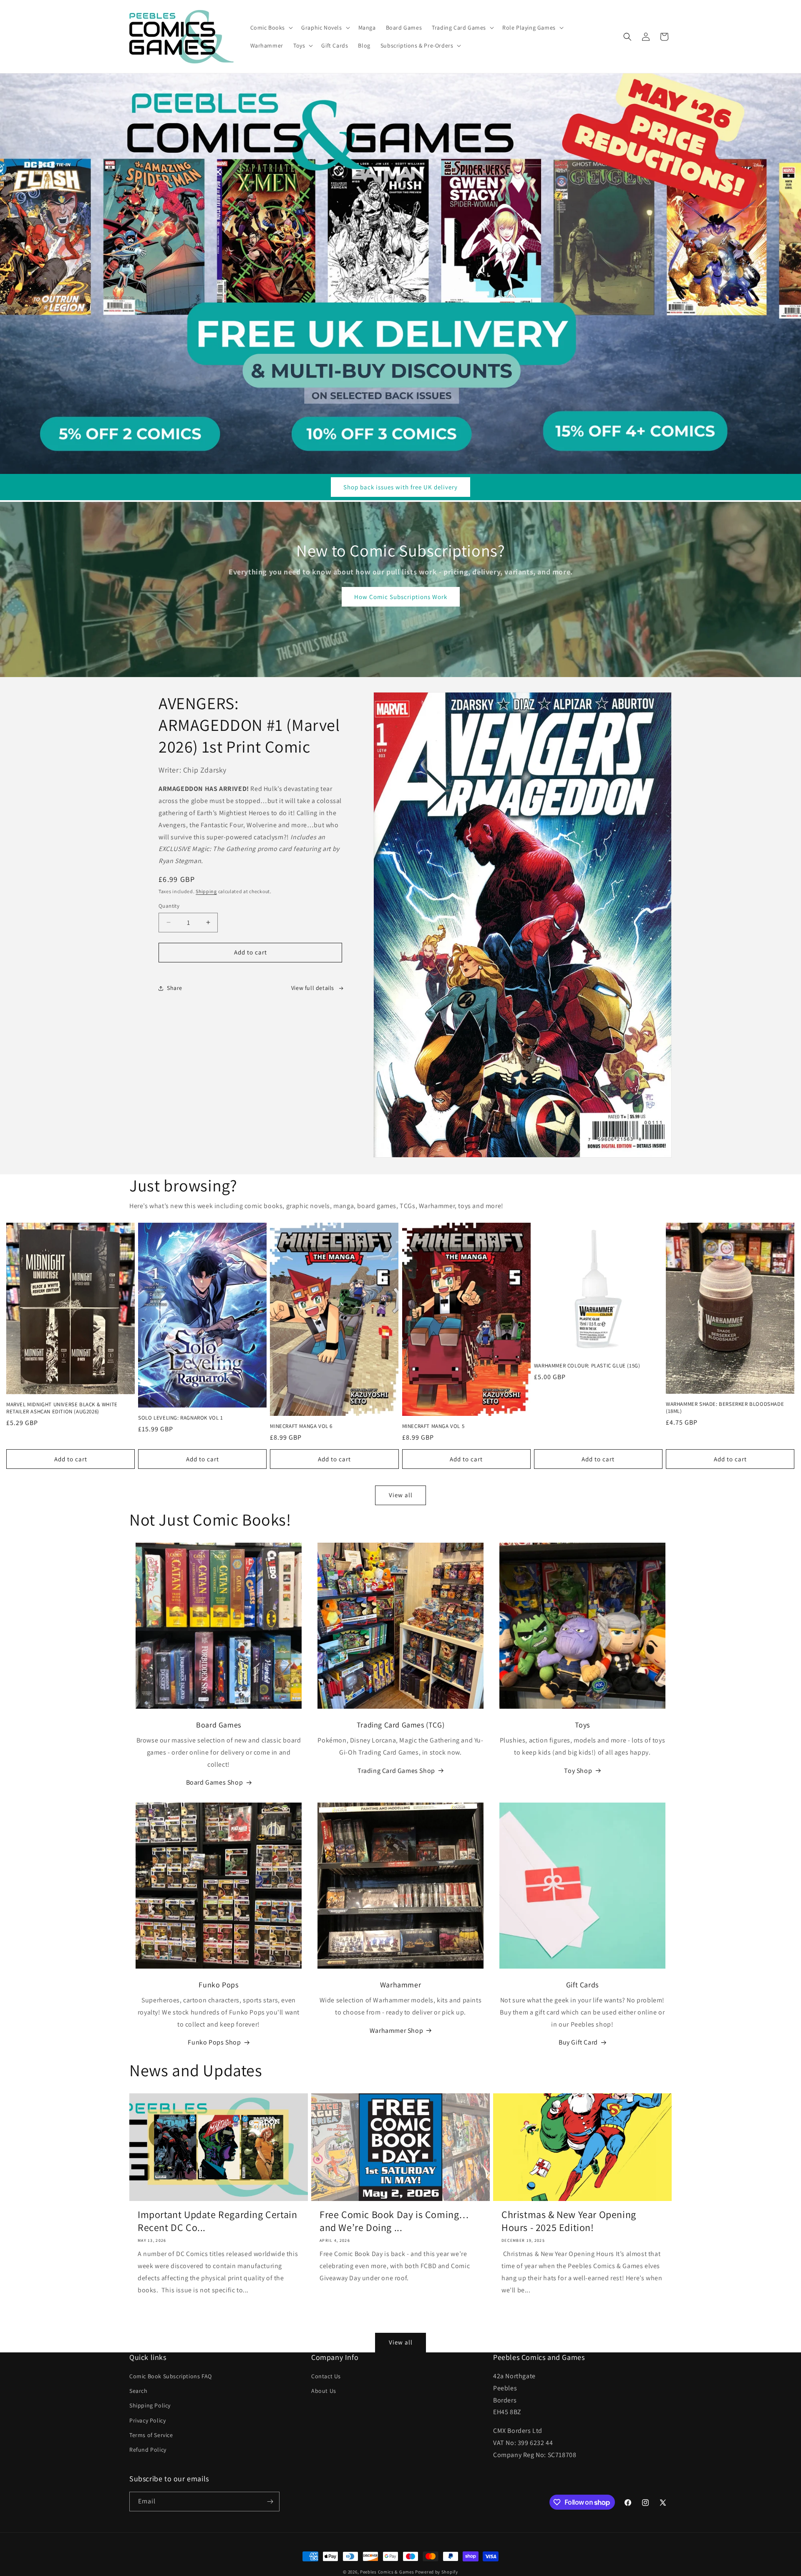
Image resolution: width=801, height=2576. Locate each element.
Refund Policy (148, 2450)
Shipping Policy (150, 2405)
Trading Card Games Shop (396, 1771)
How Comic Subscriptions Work (401, 597)
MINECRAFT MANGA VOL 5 (433, 1426)
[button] (271, 28)
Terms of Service (151, 2435)
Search (139, 2391)
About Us (324, 2391)
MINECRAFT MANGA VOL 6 (301, 1426)
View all (401, 1495)
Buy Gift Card (578, 2042)
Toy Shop (578, 1771)
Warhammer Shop (396, 2031)
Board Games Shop (215, 1782)
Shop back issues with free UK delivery (400, 487)
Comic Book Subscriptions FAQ (171, 2376)
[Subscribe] (270, 2502)
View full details (313, 988)
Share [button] (175, 988)
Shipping (206, 891)
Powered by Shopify (437, 2572)
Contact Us (326, 2376)
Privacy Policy (147, 2420)
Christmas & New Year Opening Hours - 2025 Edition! (569, 2221)
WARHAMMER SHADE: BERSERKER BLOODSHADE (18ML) (725, 1408)
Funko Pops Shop (214, 2042)
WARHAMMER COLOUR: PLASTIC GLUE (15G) (587, 1366)
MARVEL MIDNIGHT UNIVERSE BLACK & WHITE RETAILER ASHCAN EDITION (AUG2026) (62, 1408)
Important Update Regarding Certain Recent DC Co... (217, 2221)
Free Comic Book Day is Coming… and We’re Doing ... (394, 2221)
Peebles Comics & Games (387, 2572)
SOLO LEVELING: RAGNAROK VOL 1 (180, 1418)
